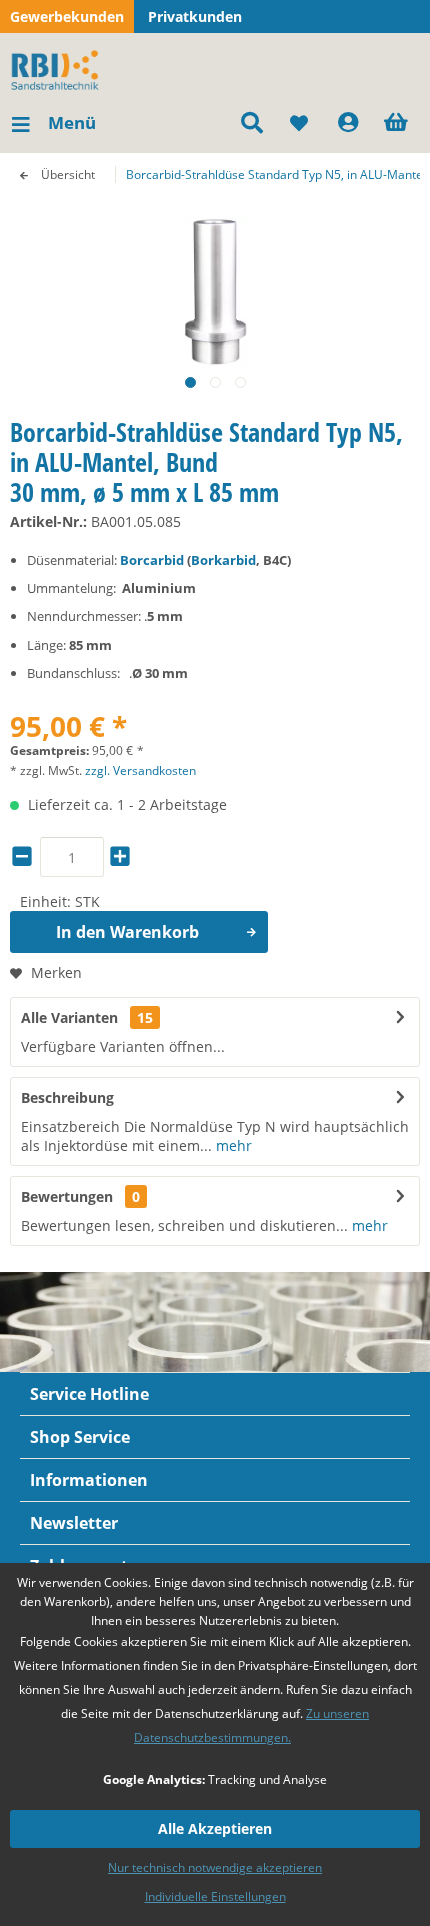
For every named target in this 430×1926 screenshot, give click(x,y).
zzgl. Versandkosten (140, 770)
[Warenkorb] (398, 123)
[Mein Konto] (349, 123)
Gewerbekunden (67, 16)
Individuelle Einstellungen (215, 1896)
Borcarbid (152, 560)
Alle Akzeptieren (215, 1828)
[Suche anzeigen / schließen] (251, 123)
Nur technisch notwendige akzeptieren (215, 1867)
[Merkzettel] (300, 123)
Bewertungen (67, 1196)
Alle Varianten (87, 1017)
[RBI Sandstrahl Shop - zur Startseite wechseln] (58, 68)
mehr (232, 1145)
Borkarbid (223, 560)
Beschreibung (67, 1097)
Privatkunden (195, 16)
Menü (72, 122)
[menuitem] (53, 123)
